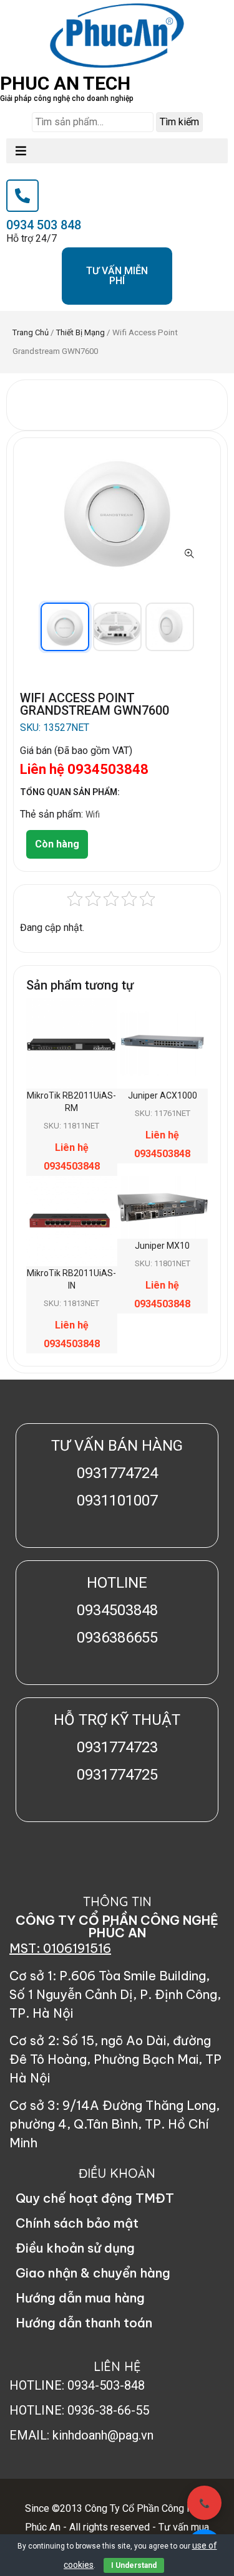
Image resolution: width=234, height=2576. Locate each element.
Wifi (93, 814)
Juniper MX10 (162, 1246)
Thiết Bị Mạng (80, 332)
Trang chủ (31, 332)
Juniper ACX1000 (163, 1095)
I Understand (134, 2565)
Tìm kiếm (179, 122)
